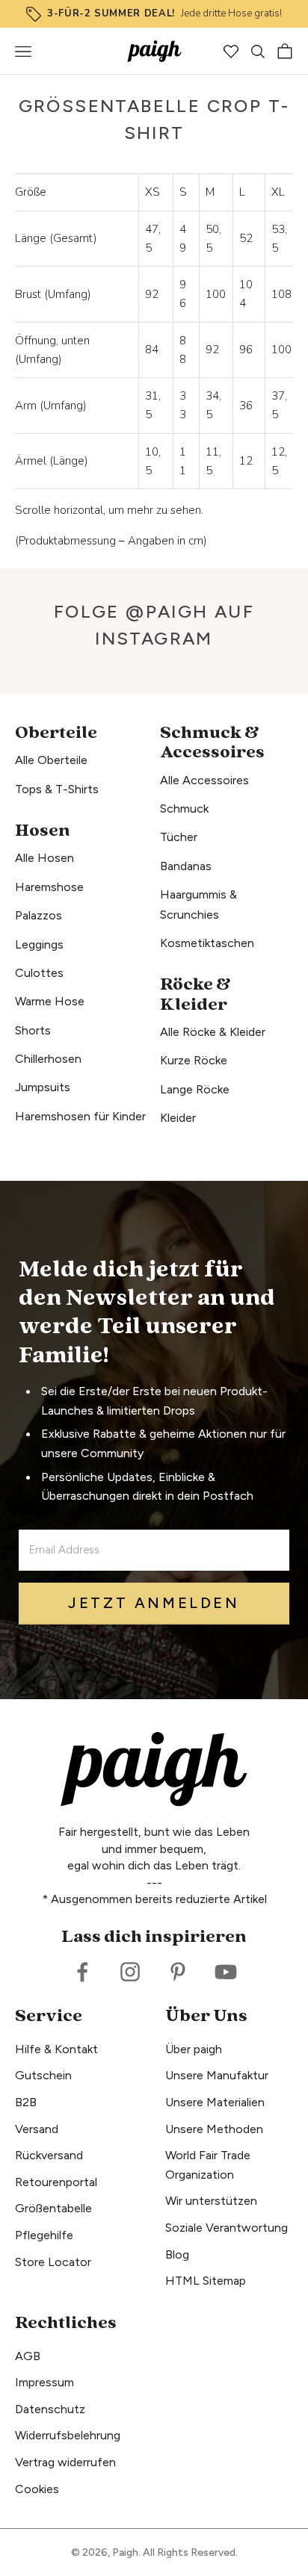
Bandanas (186, 866)
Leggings (39, 944)
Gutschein (43, 2075)
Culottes (39, 973)
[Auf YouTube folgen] (226, 1972)
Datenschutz (50, 2409)
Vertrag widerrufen (65, 2462)
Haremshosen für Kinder (80, 1116)
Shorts (33, 1030)
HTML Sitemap (206, 2281)
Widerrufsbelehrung (68, 2435)
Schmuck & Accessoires (212, 743)
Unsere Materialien (215, 2102)
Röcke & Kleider (195, 994)
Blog (177, 2254)
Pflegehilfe (44, 2235)
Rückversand (49, 2155)
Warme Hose (50, 1001)
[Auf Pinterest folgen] (178, 1972)
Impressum (44, 2382)
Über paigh (194, 2049)
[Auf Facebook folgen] (82, 1972)
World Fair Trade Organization (208, 2165)
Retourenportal (56, 2182)
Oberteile (56, 733)
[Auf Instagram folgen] (130, 1972)
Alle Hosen (44, 858)
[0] (231, 52)
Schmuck (184, 809)
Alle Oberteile (51, 760)
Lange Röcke (195, 1089)
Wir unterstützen (211, 2201)
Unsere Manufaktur (217, 2075)
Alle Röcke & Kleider (213, 1032)
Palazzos (38, 915)
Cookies (37, 2489)
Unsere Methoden (214, 2129)
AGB (28, 2356)
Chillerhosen (48, 1059)
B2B (26, 2102)
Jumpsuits (43, 1087)
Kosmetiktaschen (207, 943)
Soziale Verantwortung (227, 2228)
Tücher (179, 837)
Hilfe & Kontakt (56, 2049)
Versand (37, 2129)
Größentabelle (53, 2208)
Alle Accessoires (204, 780)
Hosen (43, 831)
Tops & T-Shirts (57, 789)
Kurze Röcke (194, 1060)
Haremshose (49, 887)
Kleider (178, 1118)
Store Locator (53, 2262)
